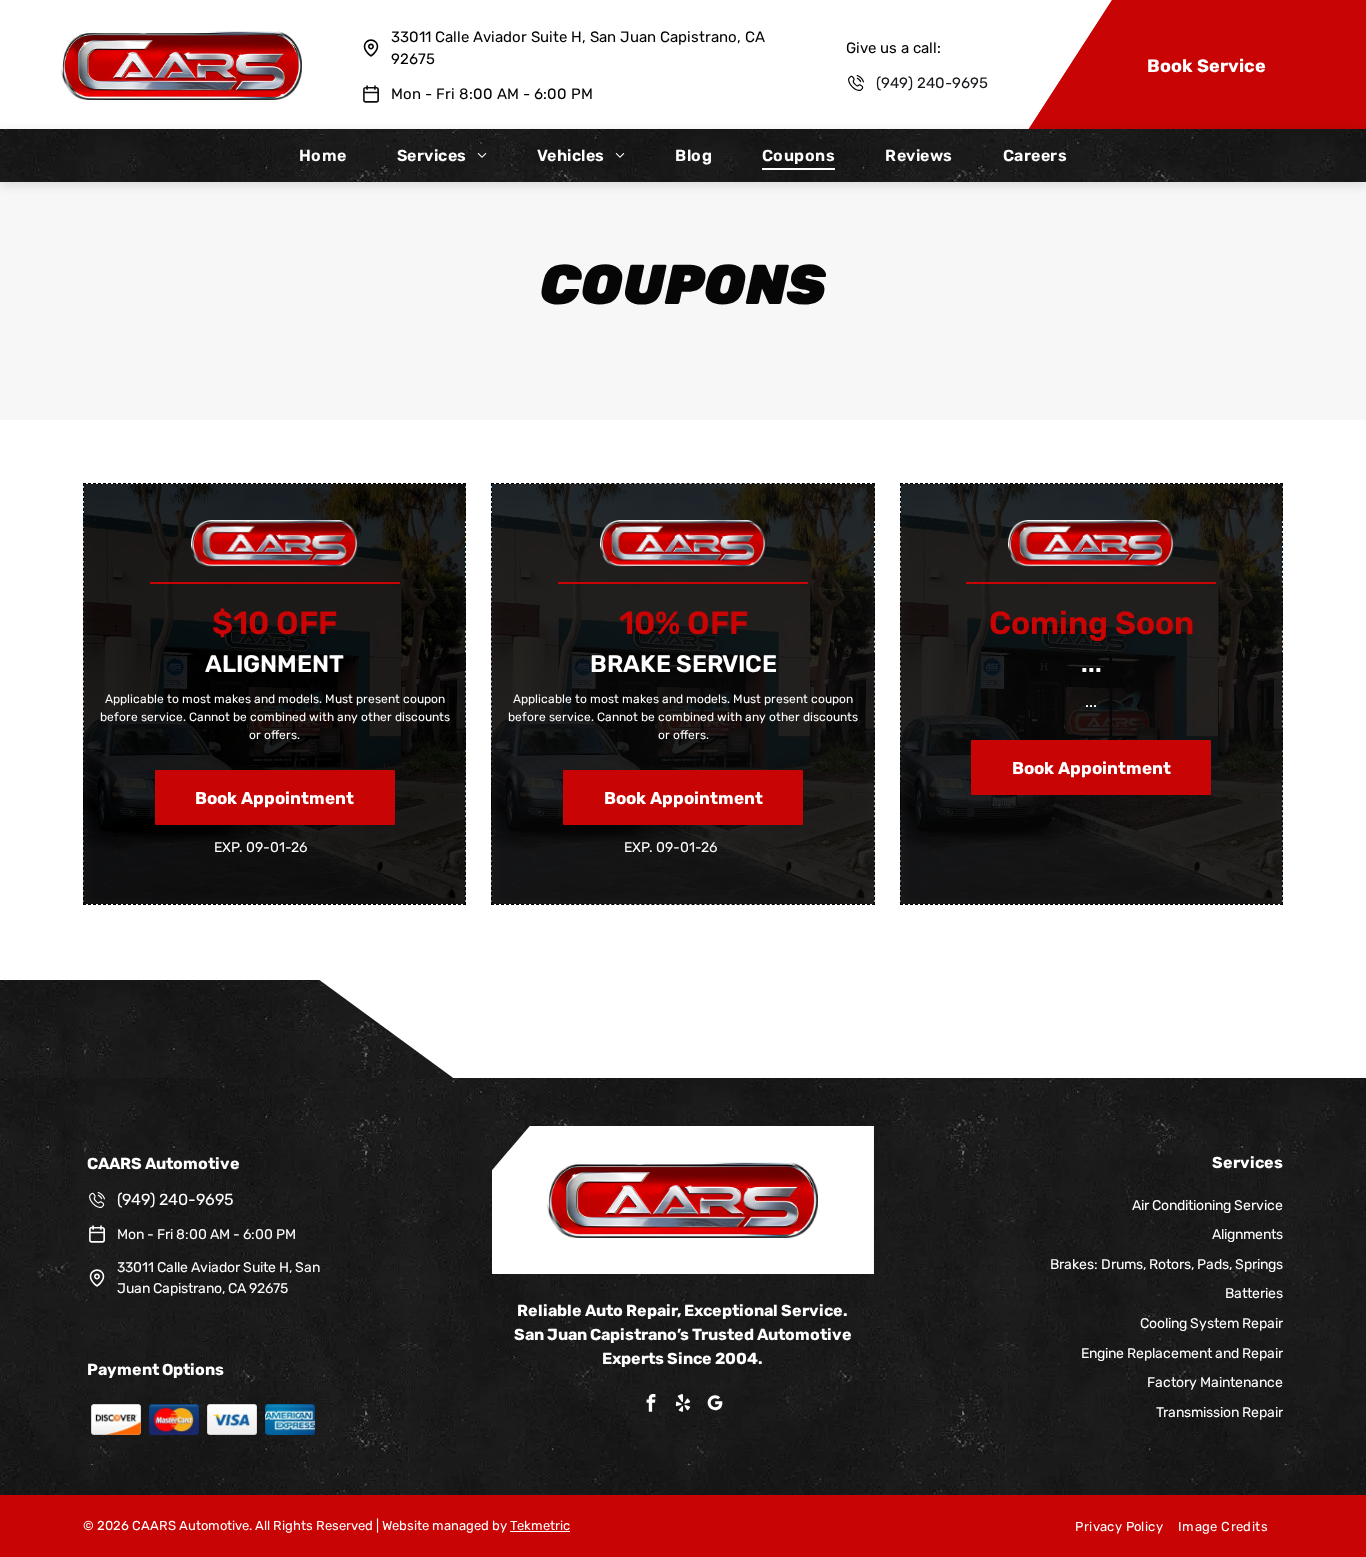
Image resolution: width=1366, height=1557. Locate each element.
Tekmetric (540, 1525)
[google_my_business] (715, 1405)
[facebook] (651, 1405)
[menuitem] (323, 155)
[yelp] (683, 1405)
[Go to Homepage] (182, 40)
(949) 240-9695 (932, 83)
